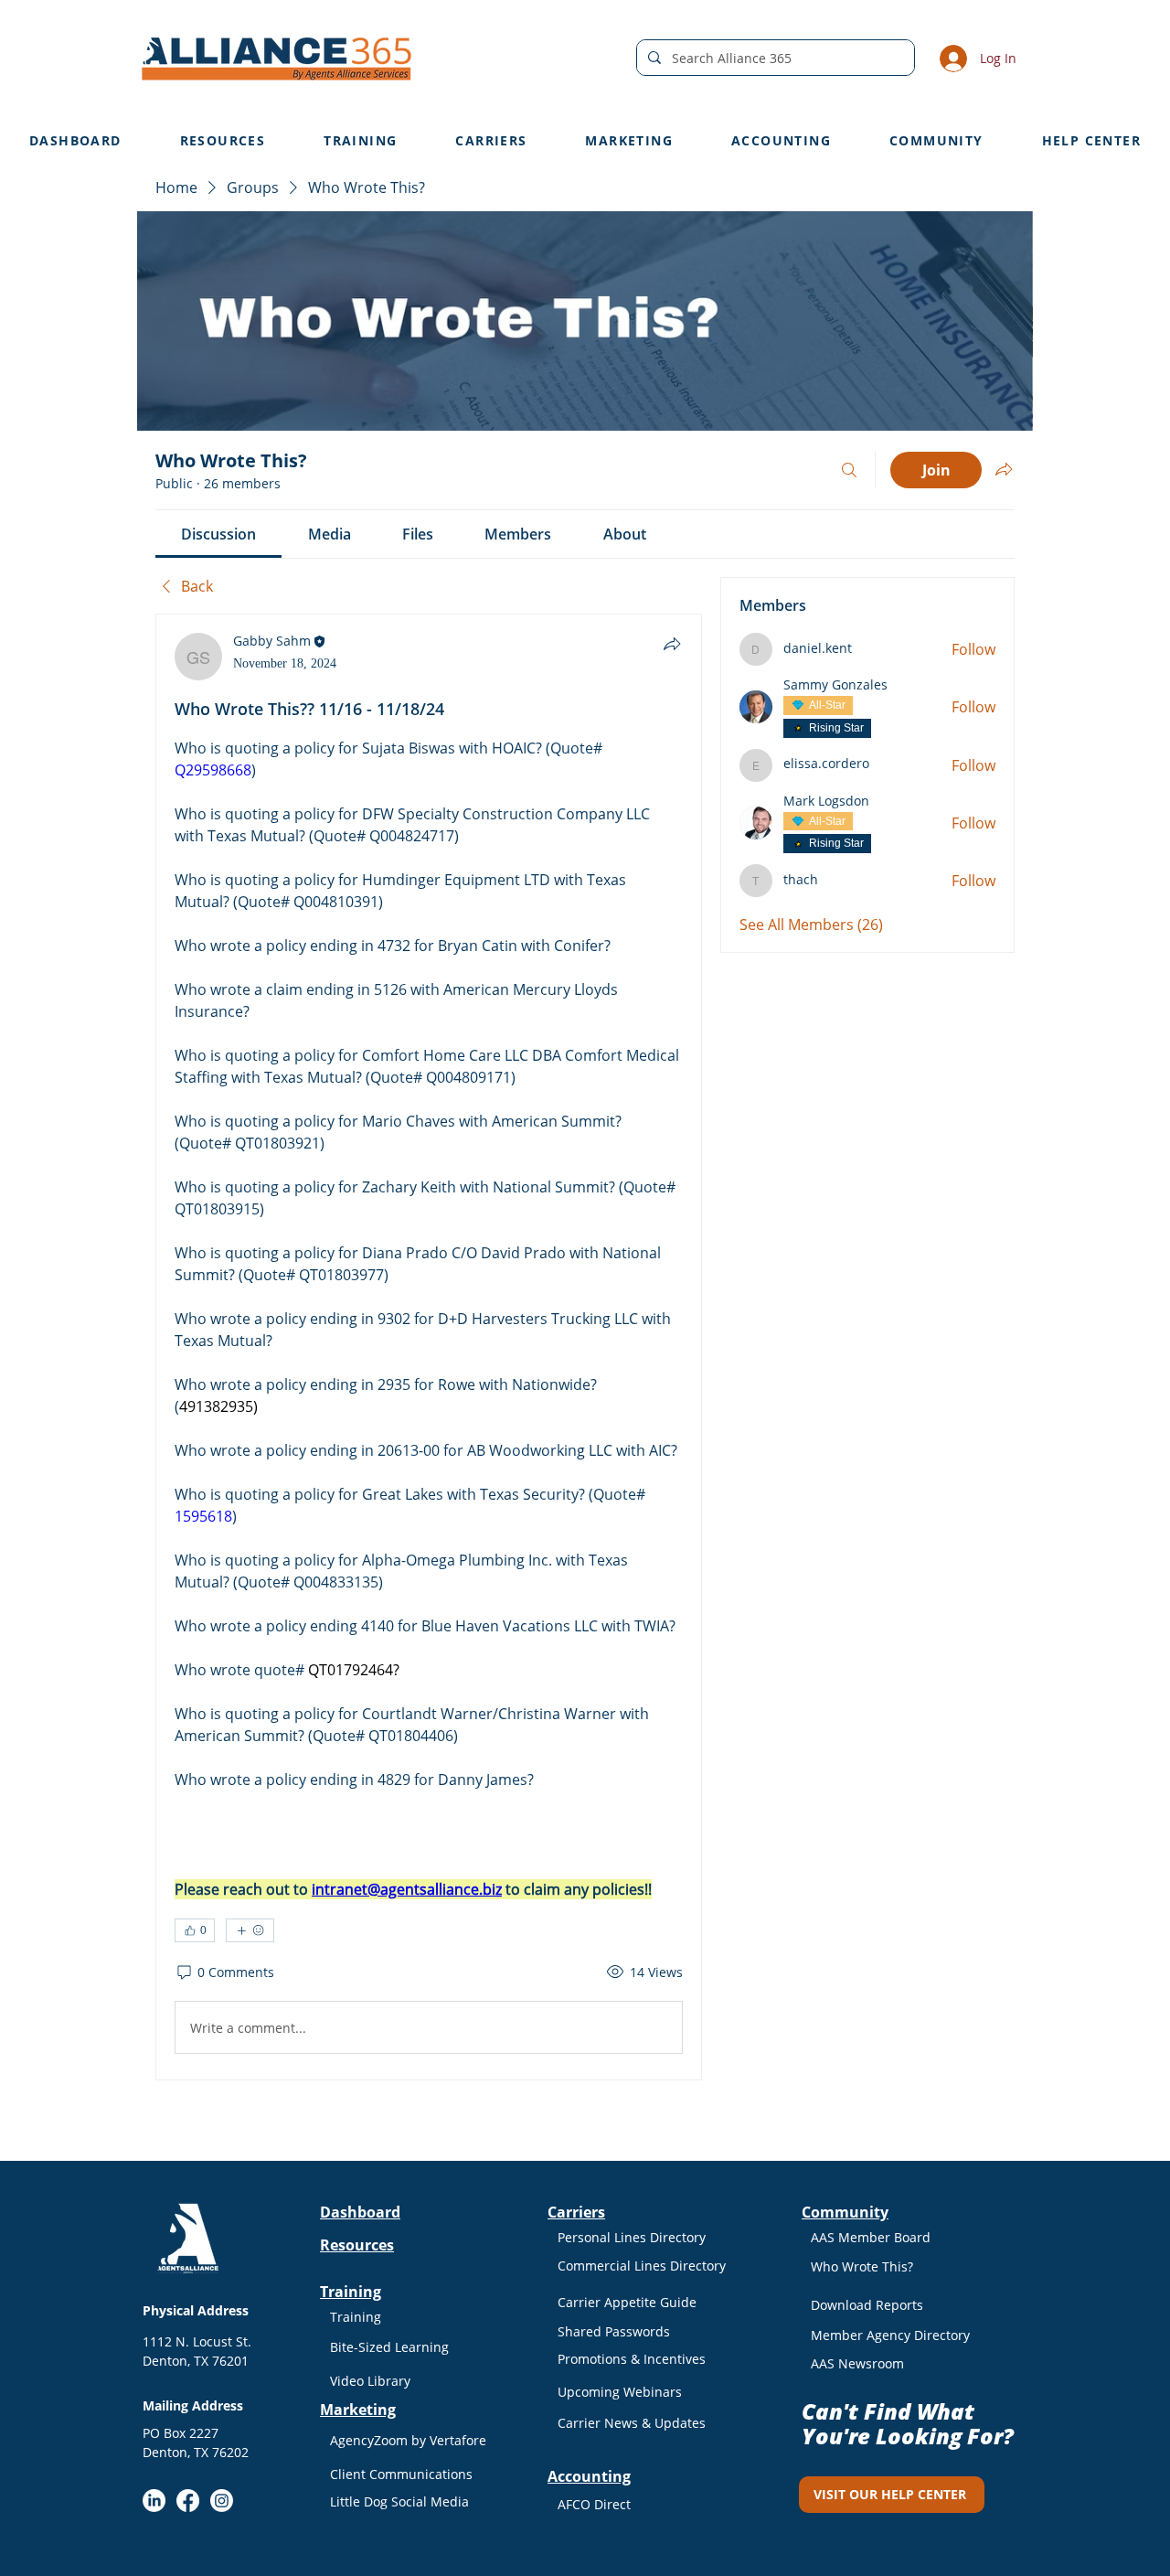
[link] (218, 534)
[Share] (672, 644)
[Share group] (1004, 469)
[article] (429, 1347)
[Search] (849, 470)
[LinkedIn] (154, 2501)
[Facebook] (188, 2501)
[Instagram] (222, 2501)
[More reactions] (250, 1930)
